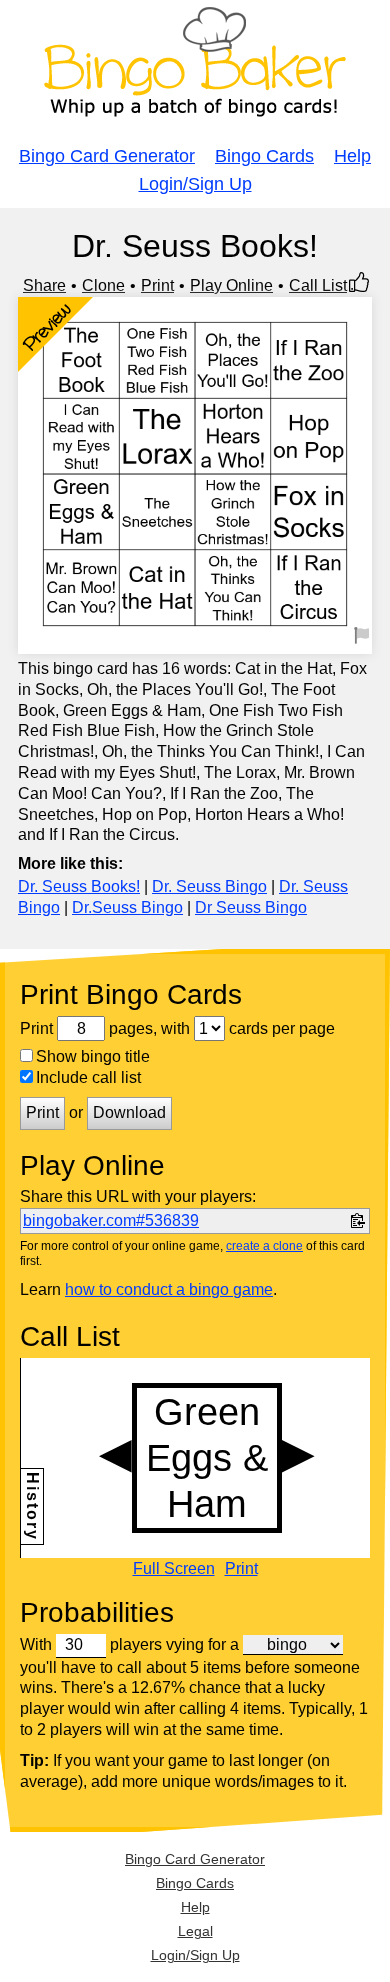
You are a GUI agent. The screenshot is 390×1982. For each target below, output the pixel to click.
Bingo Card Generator (107, 156)
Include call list (88, 1077)
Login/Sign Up (195, 184)
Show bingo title (93, 1056)
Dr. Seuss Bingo (209, 886)
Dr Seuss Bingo (251, 907)
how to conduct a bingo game (169, 1289)
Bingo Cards (264, 156)
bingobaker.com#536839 (111, 1220)
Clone (103, 285)
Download (129, 1112)
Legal (195, 1931)
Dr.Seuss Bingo (127, 907)
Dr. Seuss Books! (79, 886)
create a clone (264, 1246)
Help (352, 156)
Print (157, 285)
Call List (318, 285)
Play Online (231, 285)
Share (44, 285)
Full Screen (174, 1569)
